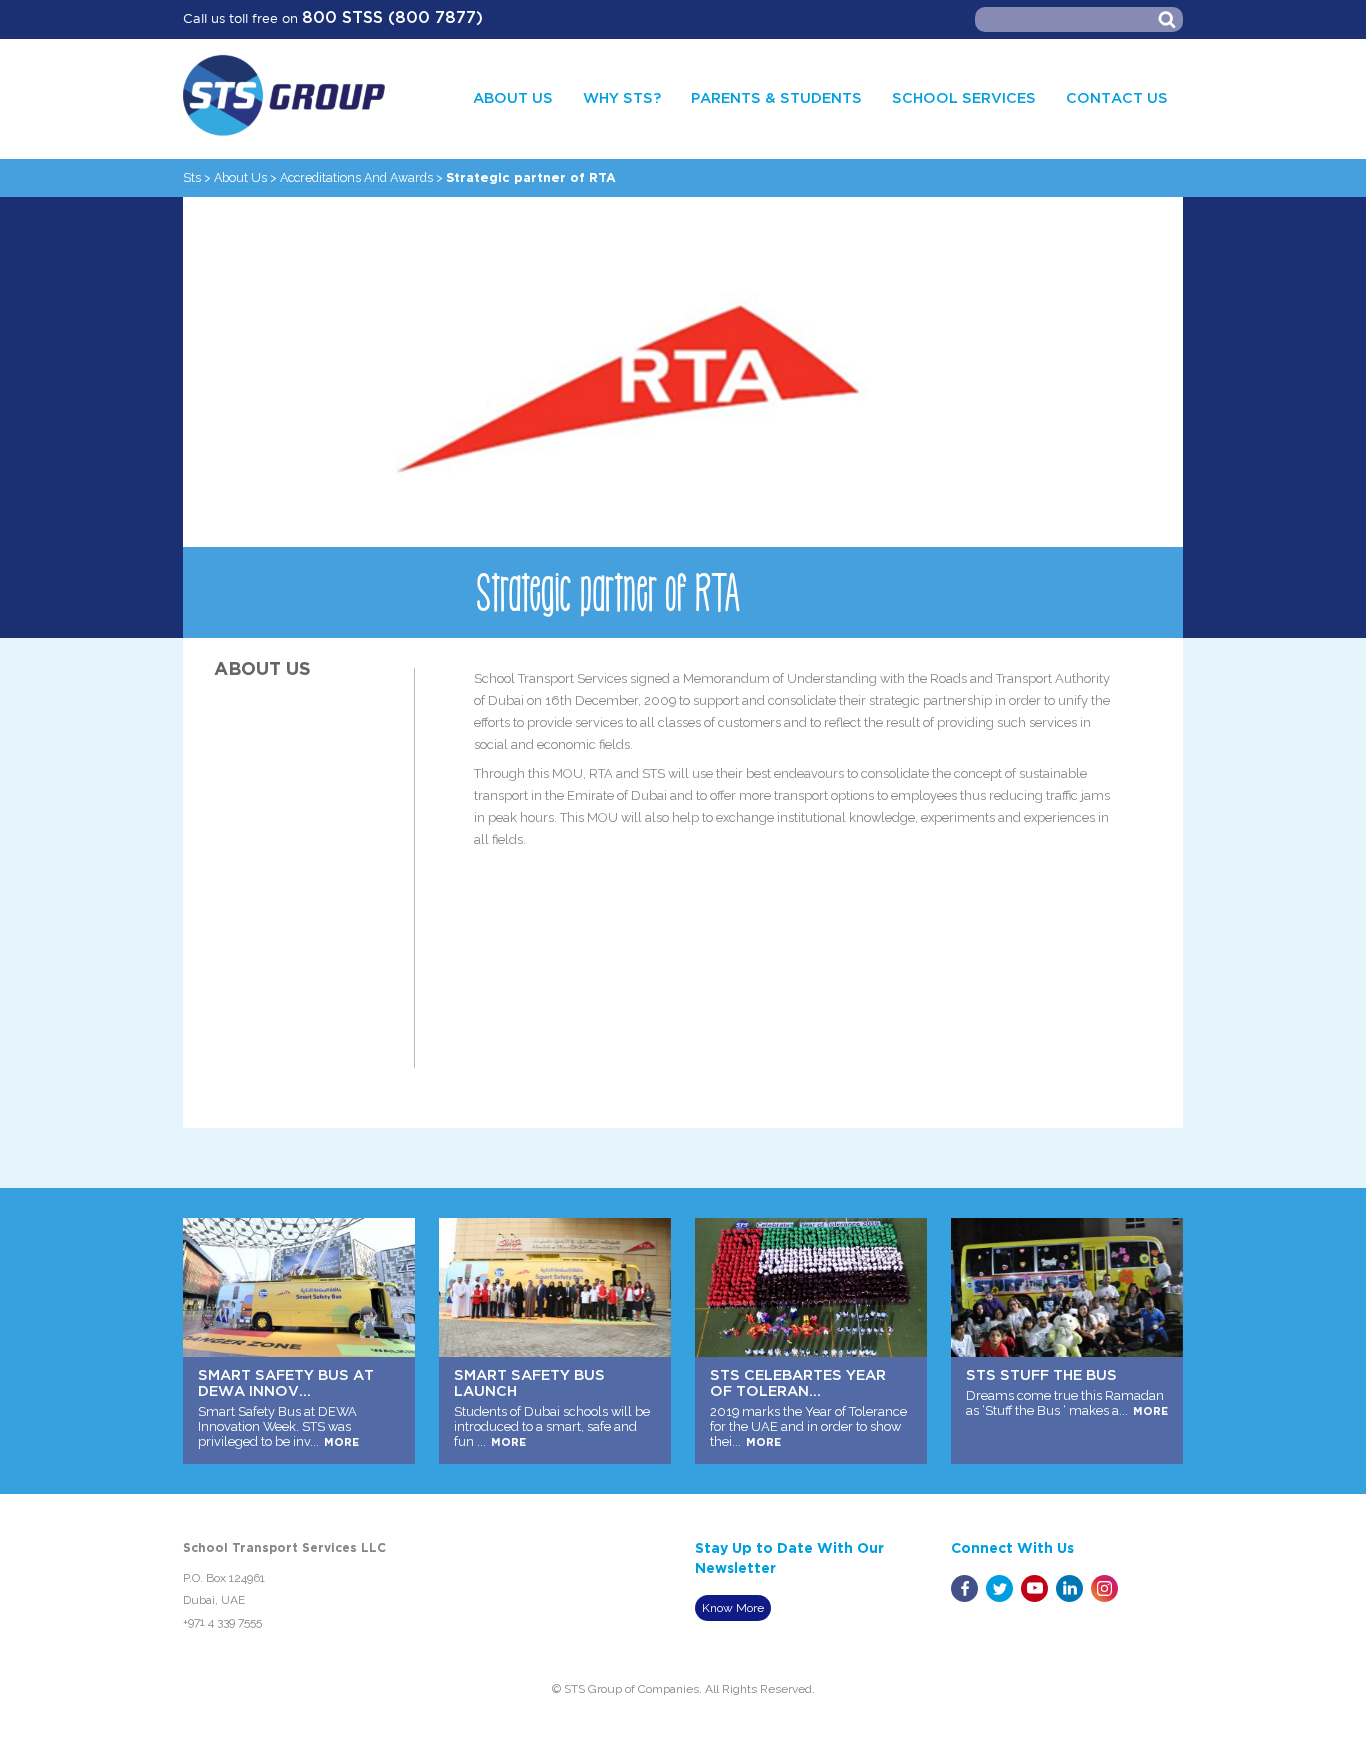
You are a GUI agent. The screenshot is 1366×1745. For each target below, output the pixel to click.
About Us (240, 177)
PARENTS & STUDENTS (776, 98)
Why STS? (622, 98)
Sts (192, 177)
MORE (206, 1442)
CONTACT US (1117, 98)
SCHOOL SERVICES (964, 98)
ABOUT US (513, 98)
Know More (733, 1608)
